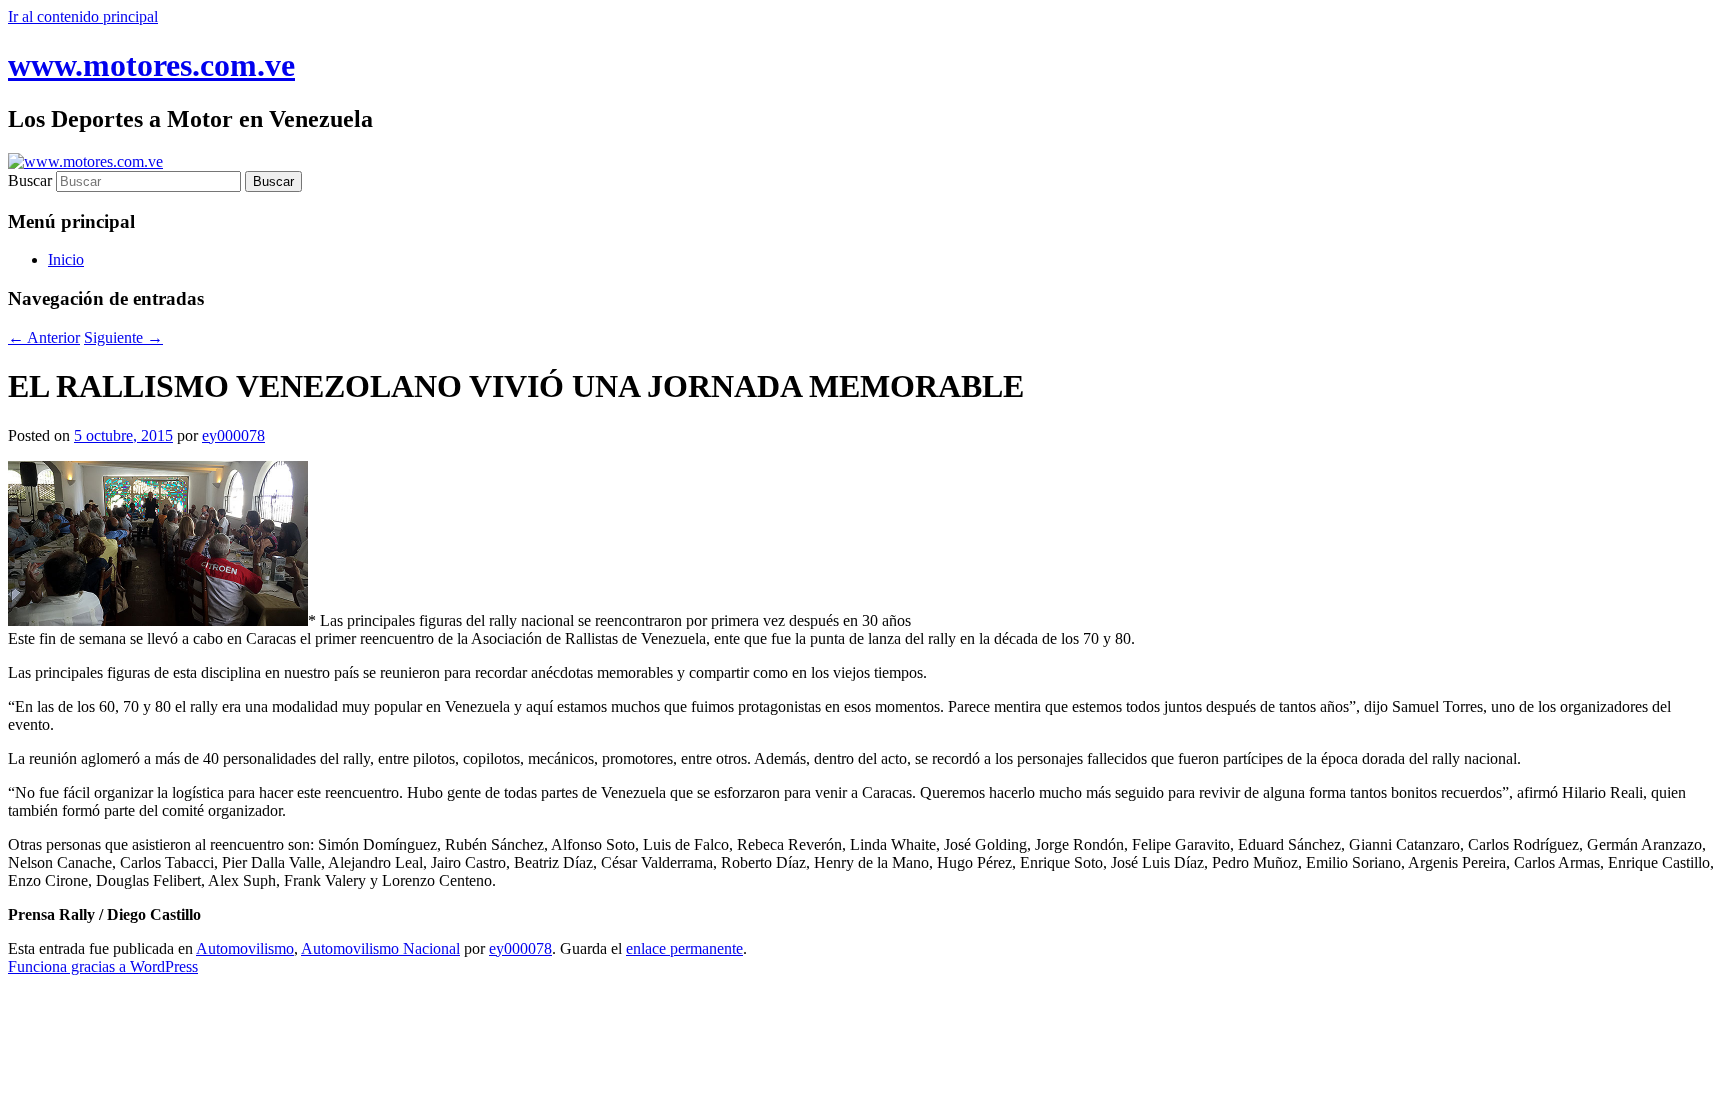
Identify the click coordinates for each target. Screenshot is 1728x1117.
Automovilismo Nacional (380, 948)
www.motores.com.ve (151, 65)
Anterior (44, 337)
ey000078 (233, 435)
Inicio (66, 259)
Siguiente (123, 337)
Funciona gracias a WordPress (103, 966)
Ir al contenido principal (83, 16)
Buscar (30, 180)
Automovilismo (245, 948)
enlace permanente (684, 948)
